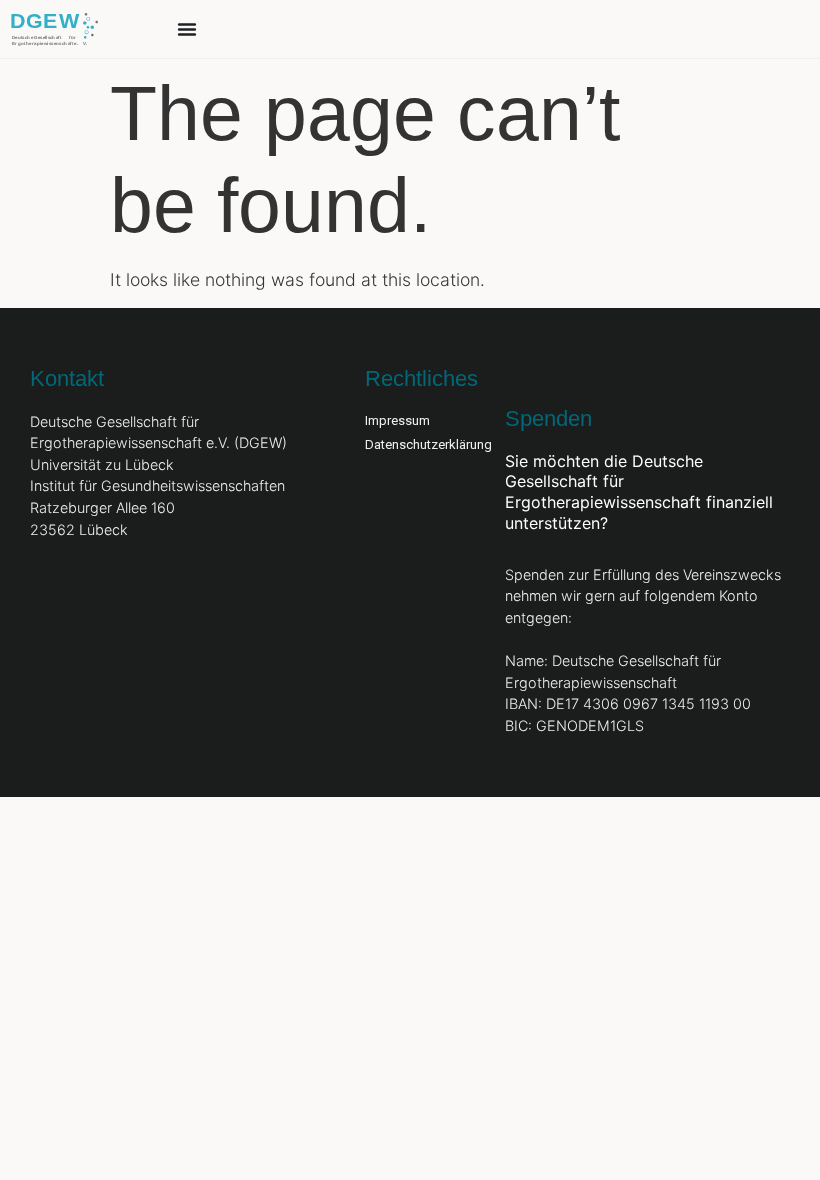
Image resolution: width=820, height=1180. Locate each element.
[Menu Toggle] (187, 29)
